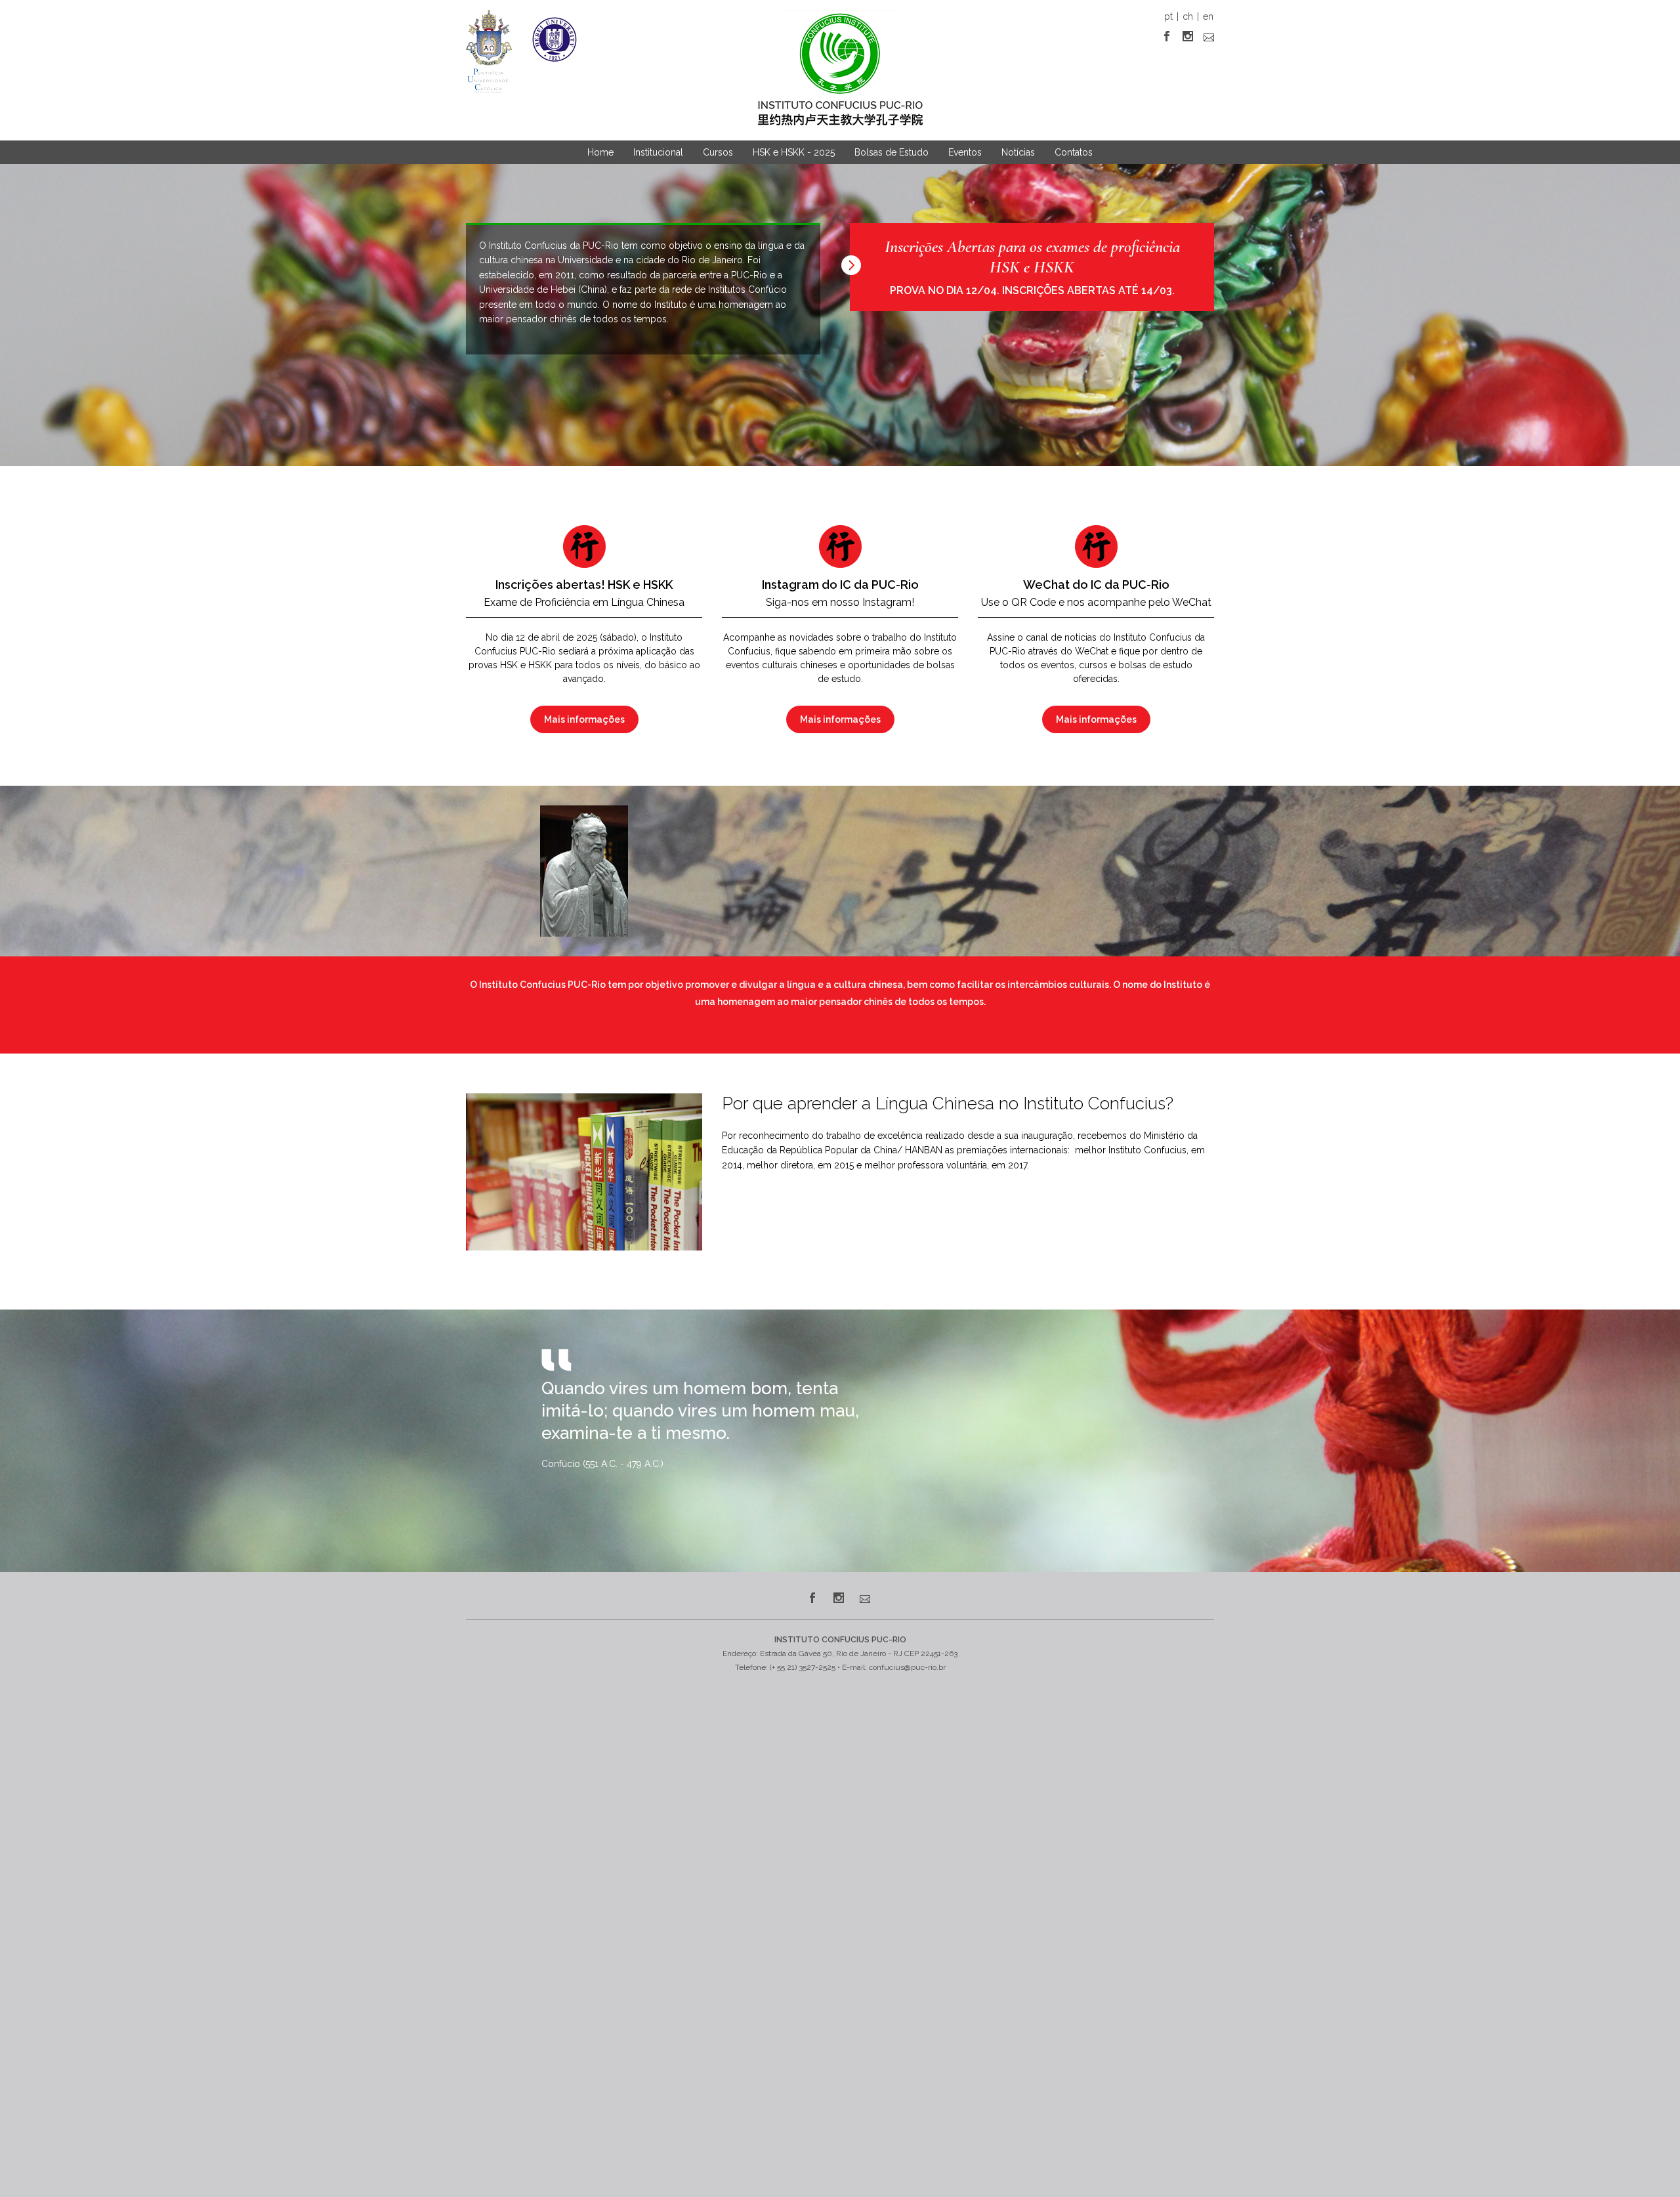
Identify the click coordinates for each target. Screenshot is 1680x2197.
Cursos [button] (718, 152)
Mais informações (584, 719)
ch (1188, 16)
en (1208, 16)
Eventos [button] (965, 152)
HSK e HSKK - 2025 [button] (794, 152)
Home (600, 152)
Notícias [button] (1018, 152)
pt (1168, 16)
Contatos (1074, 152)
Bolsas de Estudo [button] (892, 152)
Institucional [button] (658, 152)
